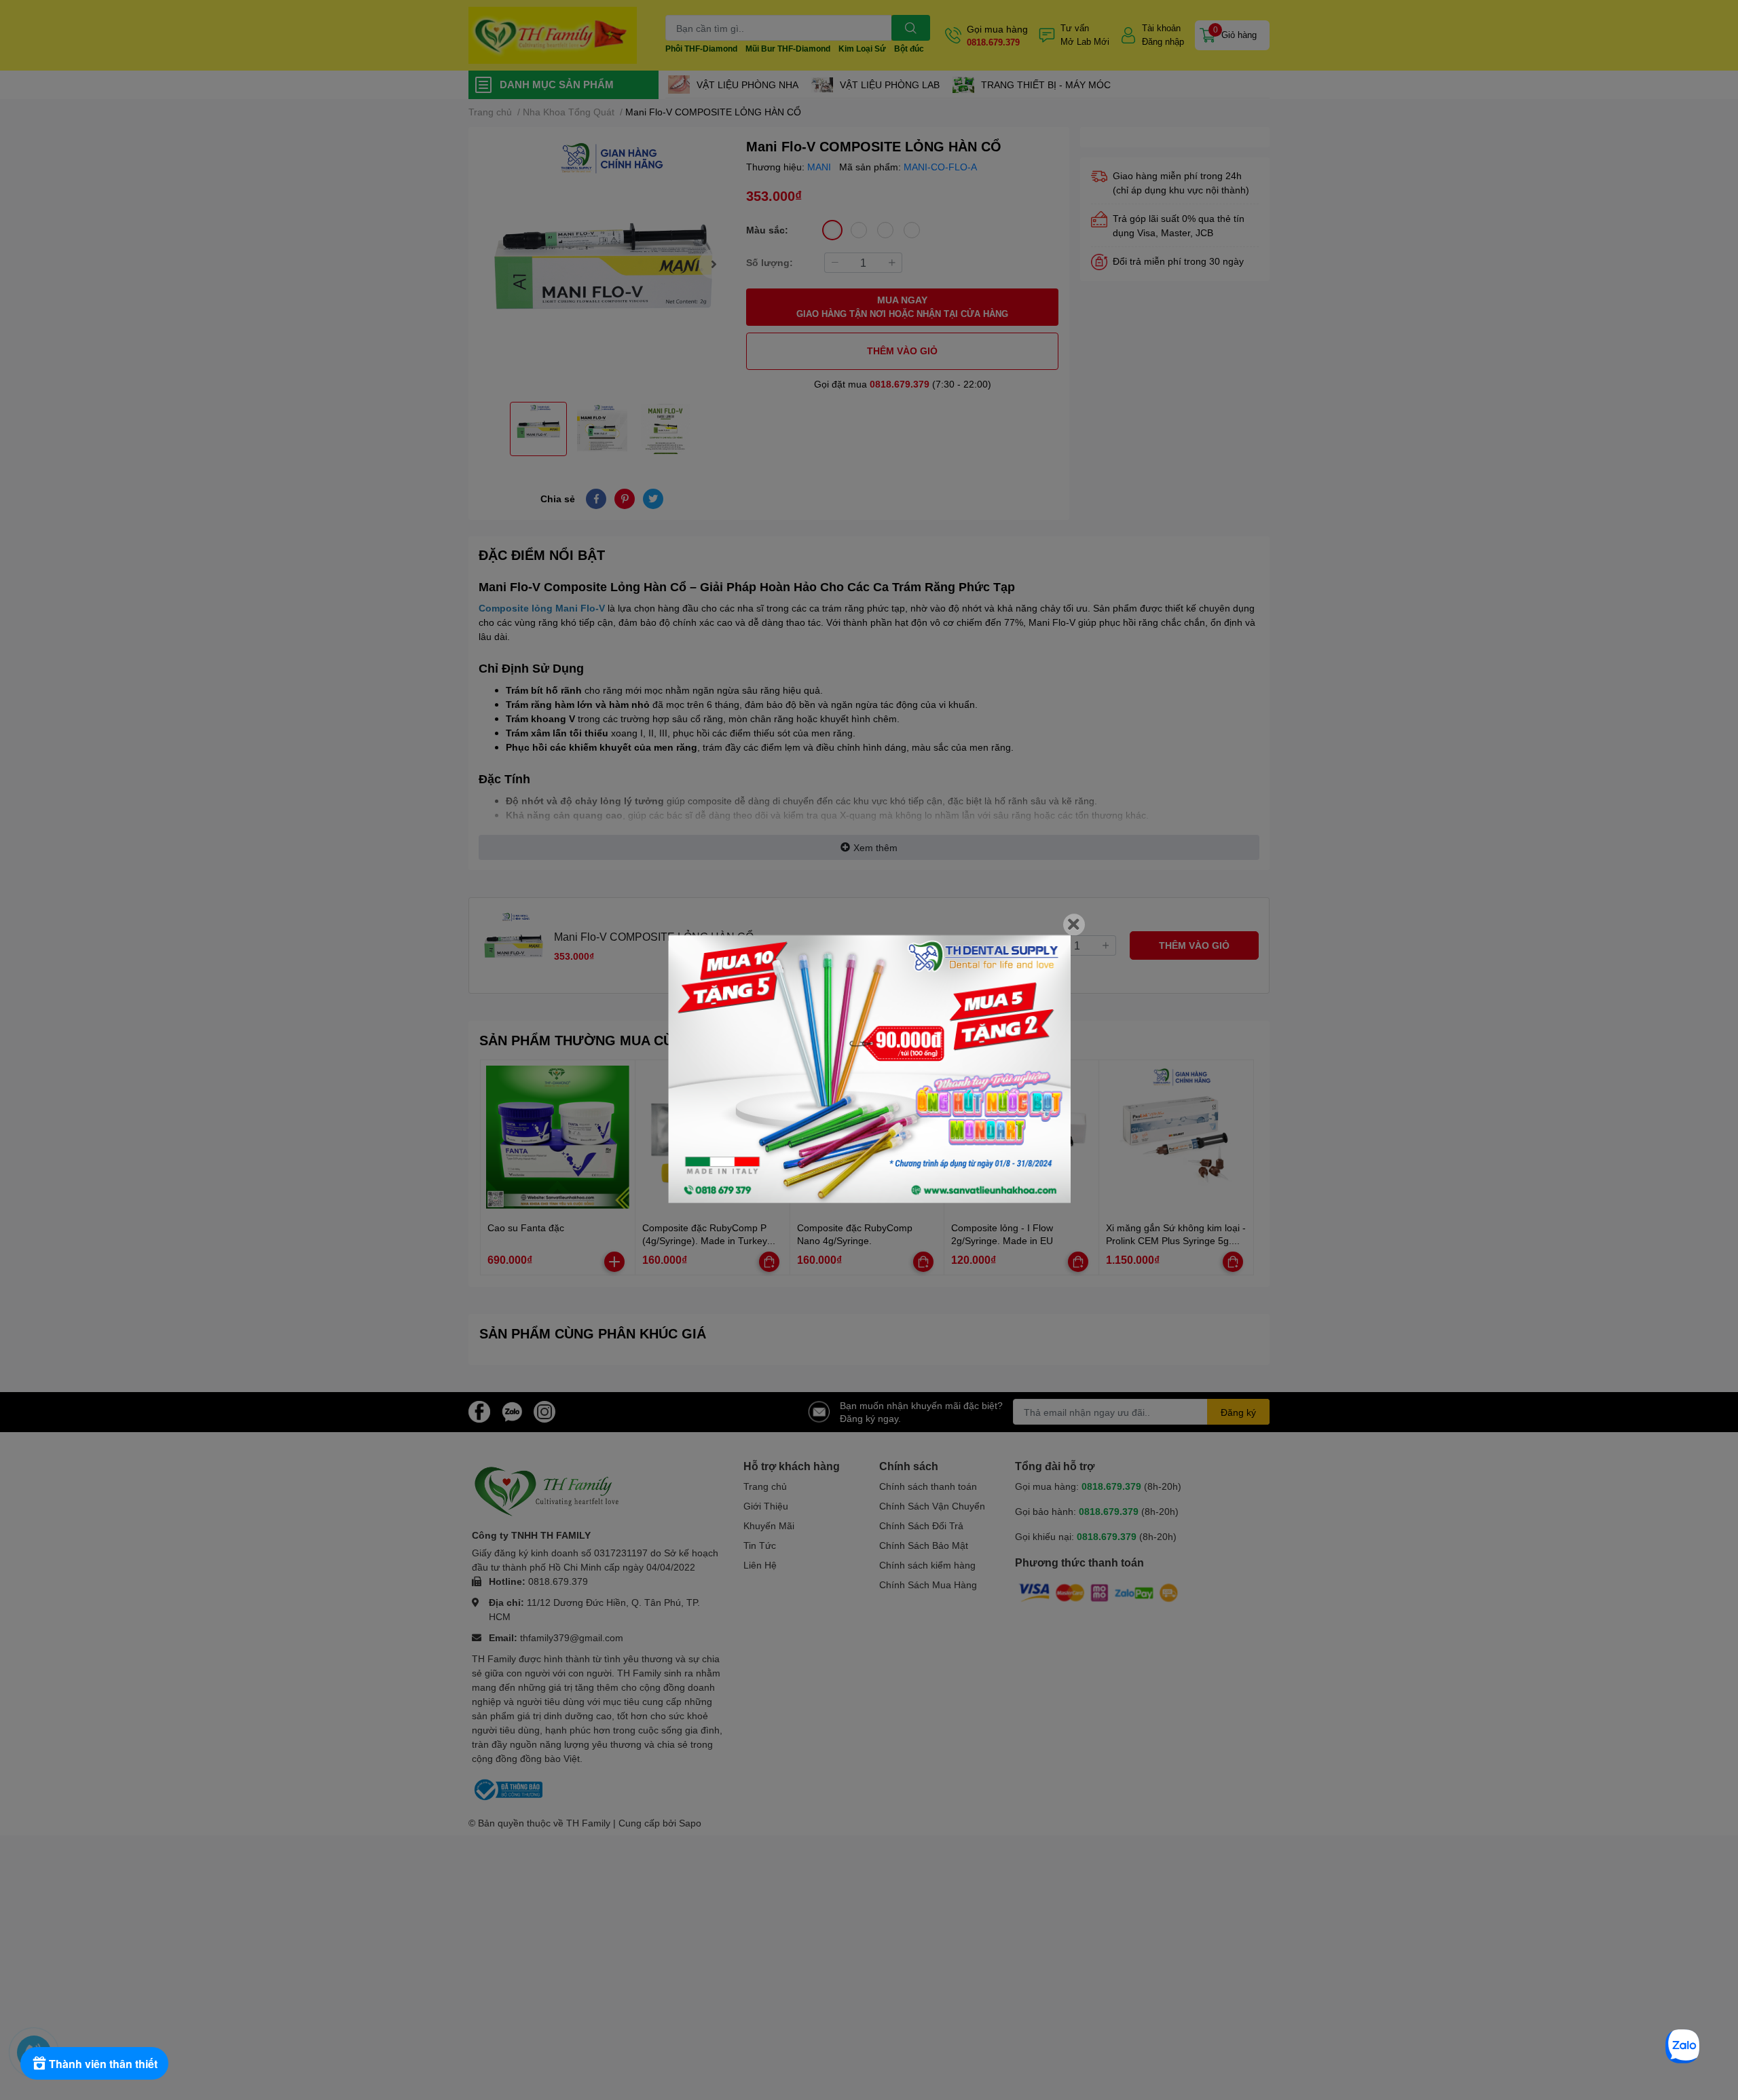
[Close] (1074, 924)
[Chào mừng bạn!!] (869, 1069)
